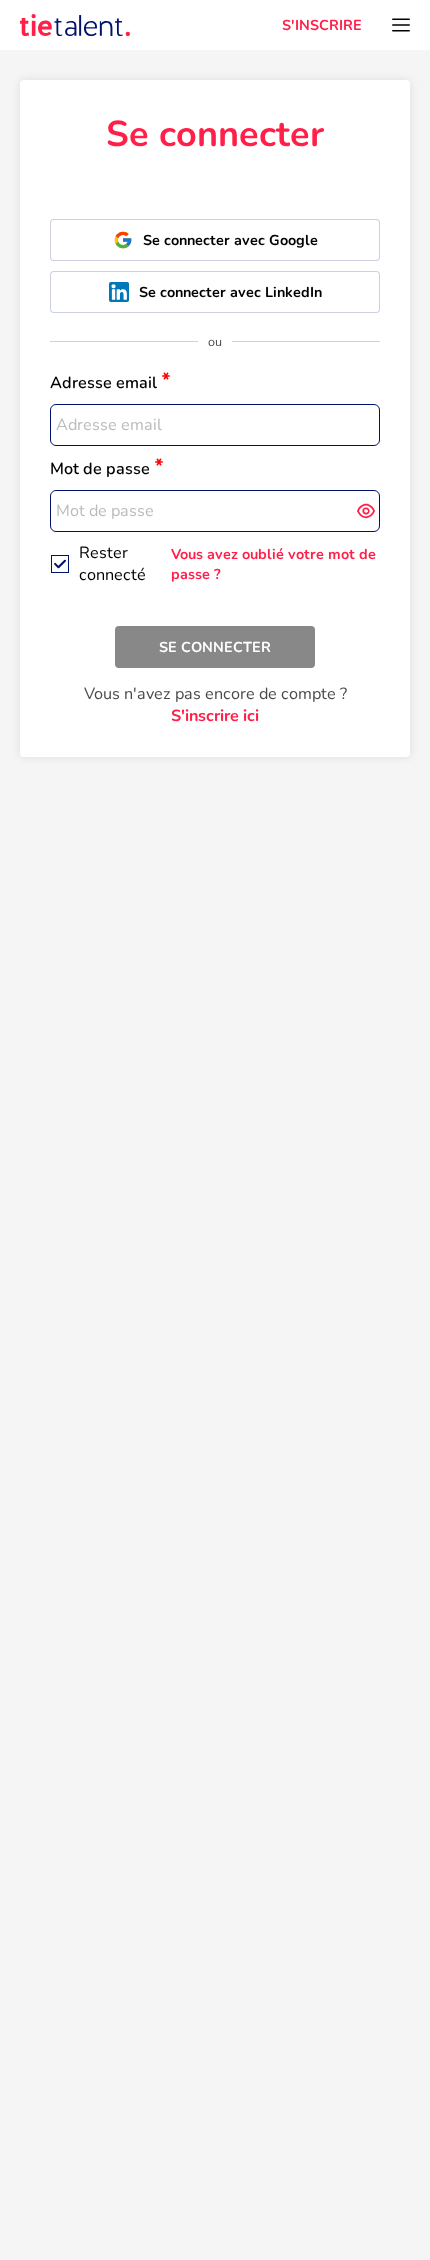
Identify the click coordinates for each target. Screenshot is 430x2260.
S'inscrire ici (215, 716)
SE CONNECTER (215, 647)
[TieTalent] (75, 25)
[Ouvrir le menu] (401, 25)
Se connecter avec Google (230, 240)
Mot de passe (100, 469)
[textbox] (215, 425)
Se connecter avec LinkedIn (230, 292)
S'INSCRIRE (322, 25)
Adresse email (103, 383)
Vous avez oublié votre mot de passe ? (273, 564)
